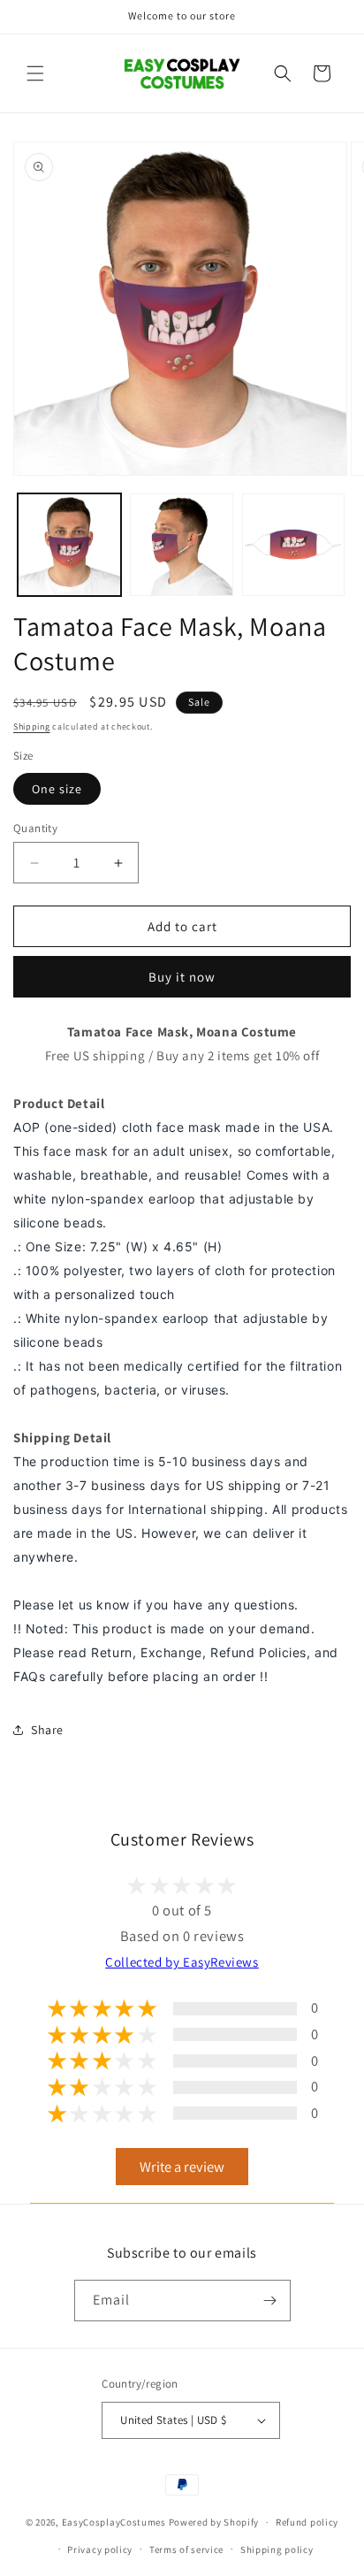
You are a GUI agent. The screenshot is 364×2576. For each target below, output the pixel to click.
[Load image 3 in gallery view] (294, 545)
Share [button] (47, 1730)
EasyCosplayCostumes (114, 2522)
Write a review (182, 2167)
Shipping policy (277, 2549)
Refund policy (307, 2522)
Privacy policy (100, 2549)
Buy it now (182, 977)
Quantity (35, 828)
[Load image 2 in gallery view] (182, 545)
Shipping (32, 726)
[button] (35, 73)
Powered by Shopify (214, 2522)
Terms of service (186, 2549)
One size (57, 789)
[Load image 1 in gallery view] (69, 545)
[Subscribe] (270, 2301)
